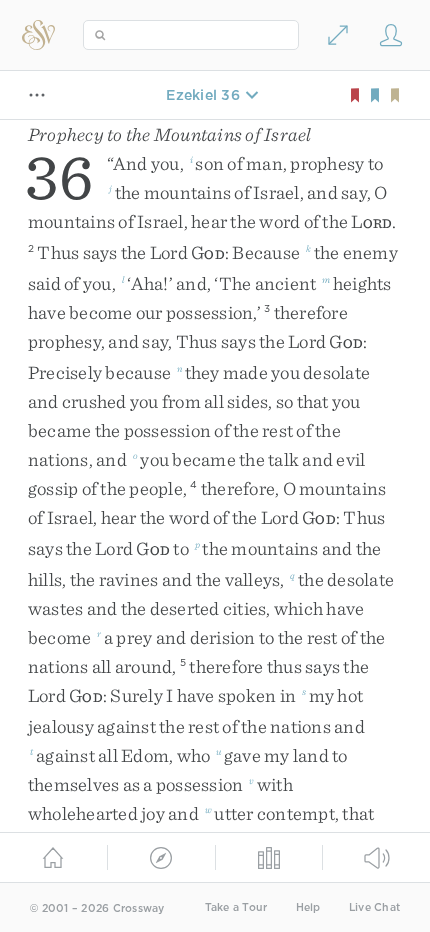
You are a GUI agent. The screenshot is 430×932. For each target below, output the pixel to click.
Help (308, 907)
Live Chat (374, 907)
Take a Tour (236, 907)
